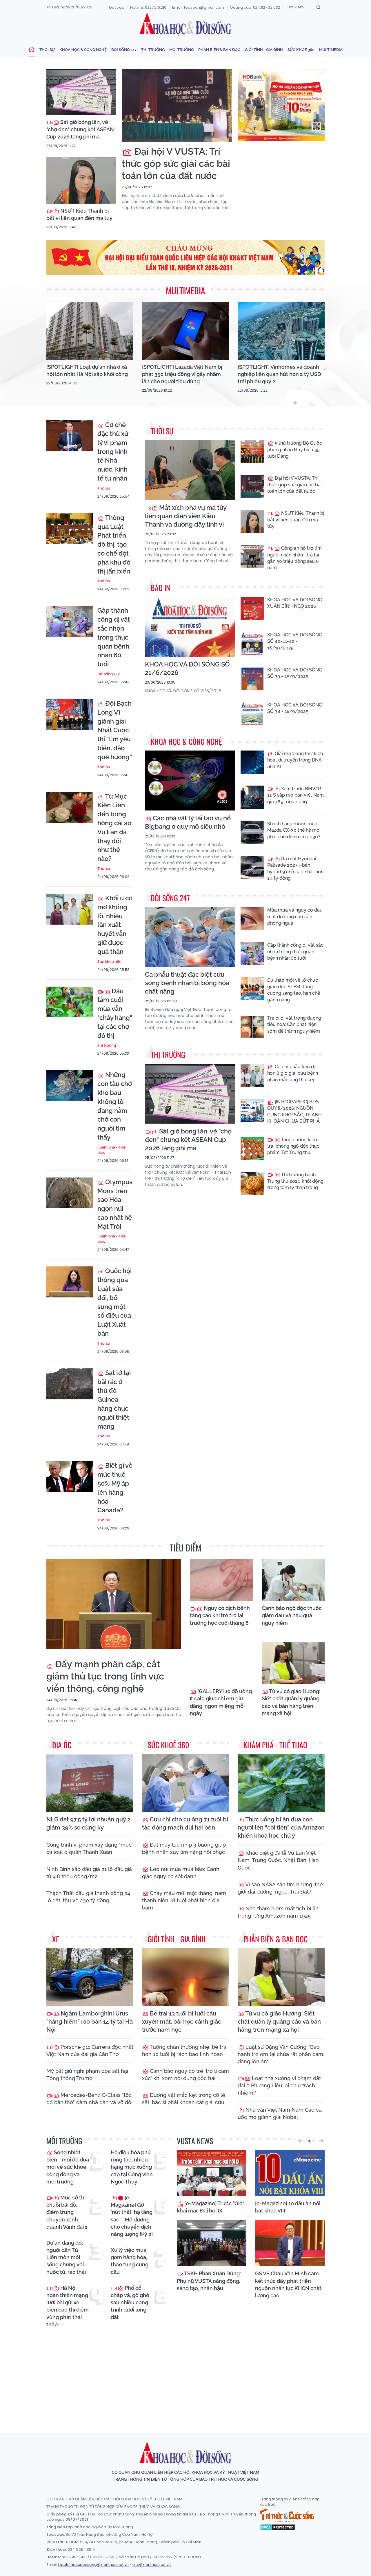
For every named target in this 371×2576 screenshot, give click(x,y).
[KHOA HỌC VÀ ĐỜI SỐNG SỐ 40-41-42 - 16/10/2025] (252, 643)
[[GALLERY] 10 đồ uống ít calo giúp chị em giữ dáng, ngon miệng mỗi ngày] (221, 1663)
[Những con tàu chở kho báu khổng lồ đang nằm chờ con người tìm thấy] (70, 1086)
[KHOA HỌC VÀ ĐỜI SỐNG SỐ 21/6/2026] (190, 627)
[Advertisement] (187, 2375)
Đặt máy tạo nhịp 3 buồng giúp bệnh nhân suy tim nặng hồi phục (184, 1848)
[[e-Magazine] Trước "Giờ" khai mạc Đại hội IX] (212, 2173)
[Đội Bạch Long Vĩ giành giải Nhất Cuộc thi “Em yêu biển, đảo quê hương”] (70, 714)
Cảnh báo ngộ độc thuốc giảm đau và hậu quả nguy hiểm (292, 1615)
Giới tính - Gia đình (264, 50)
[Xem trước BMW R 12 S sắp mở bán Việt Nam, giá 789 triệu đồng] (252, 797)
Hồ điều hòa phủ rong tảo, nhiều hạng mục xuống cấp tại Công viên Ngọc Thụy (132, 2167)
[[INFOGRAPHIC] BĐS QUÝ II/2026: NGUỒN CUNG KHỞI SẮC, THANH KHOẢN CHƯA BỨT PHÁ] (252, 1110)
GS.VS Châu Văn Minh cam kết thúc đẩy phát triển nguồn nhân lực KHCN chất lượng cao (288, 2284)
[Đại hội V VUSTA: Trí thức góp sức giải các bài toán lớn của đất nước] (177, 105)
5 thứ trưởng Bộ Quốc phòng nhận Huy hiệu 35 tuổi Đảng (295, 450)
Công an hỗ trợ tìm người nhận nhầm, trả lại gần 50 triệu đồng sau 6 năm (294, 558)
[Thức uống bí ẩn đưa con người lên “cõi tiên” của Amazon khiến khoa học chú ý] (281, 1783)
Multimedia (331, 50)
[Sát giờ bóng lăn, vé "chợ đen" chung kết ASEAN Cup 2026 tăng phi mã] (81, 92)
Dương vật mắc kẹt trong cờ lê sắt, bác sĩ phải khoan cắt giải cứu (184, 2099)
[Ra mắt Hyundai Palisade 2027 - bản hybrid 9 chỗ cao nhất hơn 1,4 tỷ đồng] (252, 867)
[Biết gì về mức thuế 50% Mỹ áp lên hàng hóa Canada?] (70, 1477)
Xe (56, 1939)
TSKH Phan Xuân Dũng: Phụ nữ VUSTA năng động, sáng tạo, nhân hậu (209, 2281)
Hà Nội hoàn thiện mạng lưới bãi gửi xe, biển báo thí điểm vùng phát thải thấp (68, 2306)
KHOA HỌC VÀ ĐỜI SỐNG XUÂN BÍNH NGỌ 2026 (295, 603)
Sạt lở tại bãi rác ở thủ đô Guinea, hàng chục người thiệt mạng (114, 1400)
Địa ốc (62, 1745)
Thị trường (153, 50)
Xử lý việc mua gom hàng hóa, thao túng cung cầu (130, 2261)
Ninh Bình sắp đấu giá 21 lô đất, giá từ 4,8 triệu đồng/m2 (89, 1873)
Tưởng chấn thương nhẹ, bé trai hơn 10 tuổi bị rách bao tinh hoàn (185, 2051)
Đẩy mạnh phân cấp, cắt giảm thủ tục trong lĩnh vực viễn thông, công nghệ (105, 1676)
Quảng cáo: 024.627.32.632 (255, 7)
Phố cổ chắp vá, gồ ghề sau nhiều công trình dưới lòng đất (130, 2303)
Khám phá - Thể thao (111, 1150)
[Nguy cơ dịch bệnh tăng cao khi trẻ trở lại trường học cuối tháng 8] (221, 1580)
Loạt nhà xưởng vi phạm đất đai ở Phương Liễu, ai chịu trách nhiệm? (279, 2085)
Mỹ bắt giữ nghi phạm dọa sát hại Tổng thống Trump (87, 2075)
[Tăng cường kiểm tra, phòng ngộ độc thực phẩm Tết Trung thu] (252, 1148)
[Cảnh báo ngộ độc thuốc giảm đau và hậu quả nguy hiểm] (293, 1580)
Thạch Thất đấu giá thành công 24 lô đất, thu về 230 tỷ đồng (88, 1897)
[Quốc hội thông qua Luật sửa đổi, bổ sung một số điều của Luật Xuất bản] (70, 1282)
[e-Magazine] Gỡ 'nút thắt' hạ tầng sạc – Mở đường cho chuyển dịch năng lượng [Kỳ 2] (132, 2216)
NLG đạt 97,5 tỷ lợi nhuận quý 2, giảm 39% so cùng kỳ (89, 1823)
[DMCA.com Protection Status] (278, 2527)
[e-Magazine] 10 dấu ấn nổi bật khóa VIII (288, 2207)
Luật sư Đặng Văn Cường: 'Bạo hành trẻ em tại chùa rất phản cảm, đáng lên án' (281, 2054)
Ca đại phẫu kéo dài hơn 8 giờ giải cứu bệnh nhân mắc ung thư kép (293, 1073)
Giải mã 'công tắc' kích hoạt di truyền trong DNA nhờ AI (295, 760)
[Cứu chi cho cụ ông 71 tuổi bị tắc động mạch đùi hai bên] (185, 1783)
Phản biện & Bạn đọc (219, 50)
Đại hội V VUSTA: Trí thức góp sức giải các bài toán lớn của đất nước (176, 163)
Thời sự (47, 50)
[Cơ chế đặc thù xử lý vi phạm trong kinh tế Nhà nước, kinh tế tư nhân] (70, 436)
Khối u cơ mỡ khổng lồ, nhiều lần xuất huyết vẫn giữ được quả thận (115, 925)
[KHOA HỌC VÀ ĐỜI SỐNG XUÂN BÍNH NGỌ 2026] (252, 608)
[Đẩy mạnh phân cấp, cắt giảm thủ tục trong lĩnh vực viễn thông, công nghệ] (114, 1604)
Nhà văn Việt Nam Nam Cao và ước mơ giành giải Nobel (280, 2113)
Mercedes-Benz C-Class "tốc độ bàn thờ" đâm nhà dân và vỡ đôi (89, 2099)
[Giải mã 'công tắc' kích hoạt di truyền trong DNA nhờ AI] (252, 762)
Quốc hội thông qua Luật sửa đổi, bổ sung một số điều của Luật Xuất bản (114, 1302)
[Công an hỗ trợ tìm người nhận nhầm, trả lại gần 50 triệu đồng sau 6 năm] (252, 557)
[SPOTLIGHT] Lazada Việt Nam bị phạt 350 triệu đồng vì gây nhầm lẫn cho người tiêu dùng (182, 374)
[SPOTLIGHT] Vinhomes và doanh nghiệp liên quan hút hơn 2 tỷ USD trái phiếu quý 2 (279, 374)
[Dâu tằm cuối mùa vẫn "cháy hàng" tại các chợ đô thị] (70, 1002)
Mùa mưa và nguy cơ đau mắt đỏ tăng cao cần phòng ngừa (295, 917)
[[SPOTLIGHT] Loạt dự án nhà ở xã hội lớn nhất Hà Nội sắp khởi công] (90, 331)
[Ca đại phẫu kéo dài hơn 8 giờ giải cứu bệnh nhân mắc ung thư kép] (252, 1075)
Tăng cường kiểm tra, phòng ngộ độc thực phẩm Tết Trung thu (293, 1146)
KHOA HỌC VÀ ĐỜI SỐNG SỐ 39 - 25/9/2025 (295, 673)
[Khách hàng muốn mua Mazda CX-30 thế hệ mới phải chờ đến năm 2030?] (252, 832)
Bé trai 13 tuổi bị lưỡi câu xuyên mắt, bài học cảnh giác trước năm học (182, 2022)
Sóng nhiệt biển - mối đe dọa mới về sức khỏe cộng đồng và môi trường (68, 2167)
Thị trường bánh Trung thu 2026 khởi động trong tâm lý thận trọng (295, 1181)
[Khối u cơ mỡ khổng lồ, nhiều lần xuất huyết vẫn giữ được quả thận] (70, 909)
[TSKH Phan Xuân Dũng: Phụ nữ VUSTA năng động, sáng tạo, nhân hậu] (212, 2243)
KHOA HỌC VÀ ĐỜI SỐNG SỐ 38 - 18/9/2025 (295, 708)
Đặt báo (117, 7)
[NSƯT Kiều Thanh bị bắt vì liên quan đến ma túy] (81, 180)
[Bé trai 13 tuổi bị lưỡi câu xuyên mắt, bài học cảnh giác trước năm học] (185, 1977)
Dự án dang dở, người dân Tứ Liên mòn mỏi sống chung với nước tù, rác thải (66, 2257)
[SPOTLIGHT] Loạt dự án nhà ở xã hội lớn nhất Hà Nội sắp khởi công (87, 370)
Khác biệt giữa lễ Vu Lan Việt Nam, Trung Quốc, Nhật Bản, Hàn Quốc (278, 1860)
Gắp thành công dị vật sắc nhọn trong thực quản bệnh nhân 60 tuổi (114, 637)
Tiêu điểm (186, 1548)
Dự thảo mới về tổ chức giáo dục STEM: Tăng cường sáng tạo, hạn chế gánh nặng (294, 990)
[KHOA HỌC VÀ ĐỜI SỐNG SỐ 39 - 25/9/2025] (252, 678)
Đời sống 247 (124, 50)
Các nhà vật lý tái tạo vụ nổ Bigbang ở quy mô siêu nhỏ (188, 822)
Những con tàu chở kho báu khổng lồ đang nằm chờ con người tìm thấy (115, 1106)
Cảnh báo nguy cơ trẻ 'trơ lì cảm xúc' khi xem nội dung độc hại (185, 2075)
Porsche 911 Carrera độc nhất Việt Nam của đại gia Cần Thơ (90, 2051)
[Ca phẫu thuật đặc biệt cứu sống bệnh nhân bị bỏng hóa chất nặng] (190, 937)
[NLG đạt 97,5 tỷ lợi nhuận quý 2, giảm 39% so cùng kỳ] (90, 1783)
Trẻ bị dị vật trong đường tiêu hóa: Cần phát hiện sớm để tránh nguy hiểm (294, 1025)
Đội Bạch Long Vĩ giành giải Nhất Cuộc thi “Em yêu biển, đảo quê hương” (115, 730)
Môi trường (181, 50)
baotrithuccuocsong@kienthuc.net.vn (93, 2565)
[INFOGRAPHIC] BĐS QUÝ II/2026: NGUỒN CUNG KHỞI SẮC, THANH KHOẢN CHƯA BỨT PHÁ (294, 1111)
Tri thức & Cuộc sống (287, 2515)
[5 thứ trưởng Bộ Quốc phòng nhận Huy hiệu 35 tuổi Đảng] (252, 452)
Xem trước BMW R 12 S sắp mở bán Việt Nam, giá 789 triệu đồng (296, 795)
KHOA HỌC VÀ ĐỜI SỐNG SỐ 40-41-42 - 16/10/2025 (295, 641)
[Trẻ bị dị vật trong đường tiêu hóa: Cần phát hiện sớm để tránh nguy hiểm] (252, 1027)
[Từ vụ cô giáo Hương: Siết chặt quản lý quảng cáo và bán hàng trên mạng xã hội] (293, 1663)
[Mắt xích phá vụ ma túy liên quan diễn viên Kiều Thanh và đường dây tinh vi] (190, 470)
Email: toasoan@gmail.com (198, 7)
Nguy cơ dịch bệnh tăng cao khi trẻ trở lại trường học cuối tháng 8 (220, 1615)
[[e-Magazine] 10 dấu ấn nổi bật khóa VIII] (290, 2173)
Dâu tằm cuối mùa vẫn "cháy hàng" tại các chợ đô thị (115, 1013)
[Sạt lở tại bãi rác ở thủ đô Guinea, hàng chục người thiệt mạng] (70, 1384)
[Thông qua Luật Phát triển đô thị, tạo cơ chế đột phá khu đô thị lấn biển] (70, 529)
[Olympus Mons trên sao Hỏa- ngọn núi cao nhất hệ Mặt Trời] (70, 1193)
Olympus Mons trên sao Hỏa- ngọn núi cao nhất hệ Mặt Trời (115, 1204)
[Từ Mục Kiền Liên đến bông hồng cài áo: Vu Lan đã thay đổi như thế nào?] (70, 807)
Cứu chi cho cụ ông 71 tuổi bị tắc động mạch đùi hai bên (185, 1823)
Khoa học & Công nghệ (83, 50)
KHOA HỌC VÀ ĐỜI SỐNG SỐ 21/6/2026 (187, 668)
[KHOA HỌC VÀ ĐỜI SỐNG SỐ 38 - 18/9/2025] (252, 713)
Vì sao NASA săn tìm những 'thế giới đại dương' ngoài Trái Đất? (280, 1888)
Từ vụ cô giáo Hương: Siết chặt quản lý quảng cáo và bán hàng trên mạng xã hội (291, 1702)
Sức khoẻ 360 (301, 50)
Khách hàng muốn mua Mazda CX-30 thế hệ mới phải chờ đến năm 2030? (294, 830)
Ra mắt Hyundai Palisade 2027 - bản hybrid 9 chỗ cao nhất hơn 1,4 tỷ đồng (295, 868)
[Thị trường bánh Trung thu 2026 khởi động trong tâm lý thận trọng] (252, 1183)
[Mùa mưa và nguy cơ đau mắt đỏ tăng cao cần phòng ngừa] (252, 919)
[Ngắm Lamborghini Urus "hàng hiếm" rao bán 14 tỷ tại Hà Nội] (90, 1977)
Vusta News (195, 2141)
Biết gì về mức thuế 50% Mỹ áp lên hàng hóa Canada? (115, 1488)
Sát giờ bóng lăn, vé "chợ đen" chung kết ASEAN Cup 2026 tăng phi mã (80, 129)
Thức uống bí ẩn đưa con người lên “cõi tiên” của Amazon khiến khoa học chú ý (281, 1828)
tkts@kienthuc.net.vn (152, 2565)
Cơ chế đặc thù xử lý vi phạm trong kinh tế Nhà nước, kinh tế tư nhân (113, 451)
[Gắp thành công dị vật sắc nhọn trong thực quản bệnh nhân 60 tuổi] (70, 621)
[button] (301, 2141)
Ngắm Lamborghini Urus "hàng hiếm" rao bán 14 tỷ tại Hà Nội (90, 2022)
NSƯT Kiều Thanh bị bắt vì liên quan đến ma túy (79, 214)
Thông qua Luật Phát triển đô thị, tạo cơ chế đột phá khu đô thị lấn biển (114, 544)
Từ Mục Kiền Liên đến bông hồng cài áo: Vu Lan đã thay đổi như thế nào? (115, 828)
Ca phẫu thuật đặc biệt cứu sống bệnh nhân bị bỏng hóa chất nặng (187, 983)
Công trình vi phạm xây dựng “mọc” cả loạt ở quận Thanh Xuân (90, 1848)
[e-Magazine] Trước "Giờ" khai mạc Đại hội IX (211, 2207)
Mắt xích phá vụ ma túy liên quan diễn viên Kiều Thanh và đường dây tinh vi (186, 516)
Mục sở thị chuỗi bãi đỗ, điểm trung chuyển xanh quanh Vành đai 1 (67, 2212)
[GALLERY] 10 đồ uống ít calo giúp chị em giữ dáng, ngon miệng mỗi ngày (221, 1702)
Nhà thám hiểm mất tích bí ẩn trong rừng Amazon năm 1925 (278, 1912)
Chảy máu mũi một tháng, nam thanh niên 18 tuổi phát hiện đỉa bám (184, 1900)
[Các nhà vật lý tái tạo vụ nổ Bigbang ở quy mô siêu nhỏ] (190, 781)
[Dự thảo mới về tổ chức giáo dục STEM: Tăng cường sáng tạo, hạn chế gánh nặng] (252, 989)
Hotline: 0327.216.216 (148, 7)
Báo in (160, 588)
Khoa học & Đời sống (185, 24)
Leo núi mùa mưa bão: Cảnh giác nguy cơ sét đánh (181, 1873)
